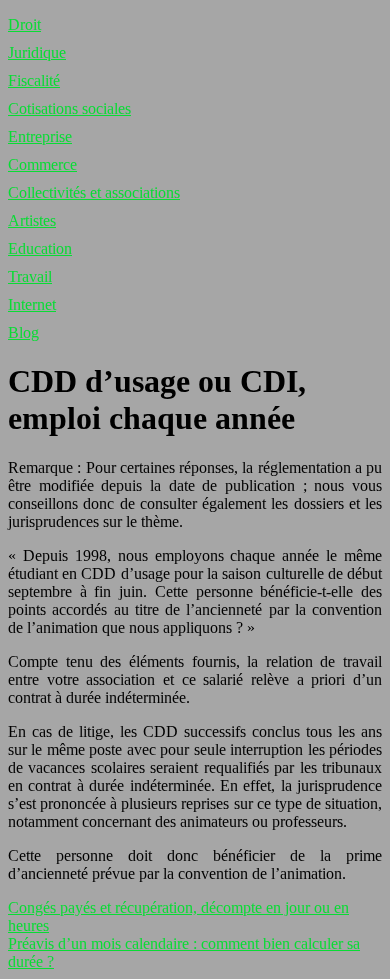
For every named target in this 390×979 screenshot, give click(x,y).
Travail (30, 276)
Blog (23, 332)
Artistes (32, 220)
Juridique (37, 52)
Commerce (42, 164)
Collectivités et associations (94, 192)
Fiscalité (34, 80)
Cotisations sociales (69, 108)
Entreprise (40, 136)
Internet (32, 304)
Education (40, 248)
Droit (24, 24)
